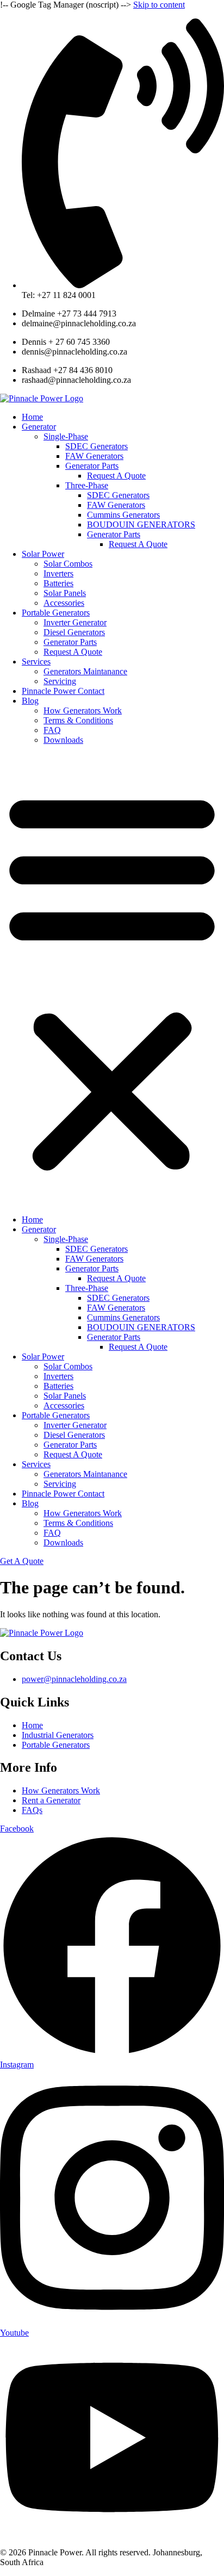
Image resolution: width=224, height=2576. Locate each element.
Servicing (60, 681)
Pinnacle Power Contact (63, 691)
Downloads (63, 740)
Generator (39, 427)
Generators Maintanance (85, 671)
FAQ (52, 730)
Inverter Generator (75, 622)
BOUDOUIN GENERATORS (141, 524)
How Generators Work (83, 710)
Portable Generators (56, 613)
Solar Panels (65, 593)
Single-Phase (66, 436)
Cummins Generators (123, 515)
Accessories (64, 603)
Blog (30, 701)
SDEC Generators (97, 446)
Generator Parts (92, 466)
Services (36, 662)
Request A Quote (116, 476)
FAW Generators (94, 456)
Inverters (58, 573)
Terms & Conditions (78, 720)
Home (32, 417)
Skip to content (159, 5)
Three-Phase (87, 485)
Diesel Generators (74, 632)
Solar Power (43, 554)
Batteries (58, 583)
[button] (112, 980)
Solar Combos (68, 564)
